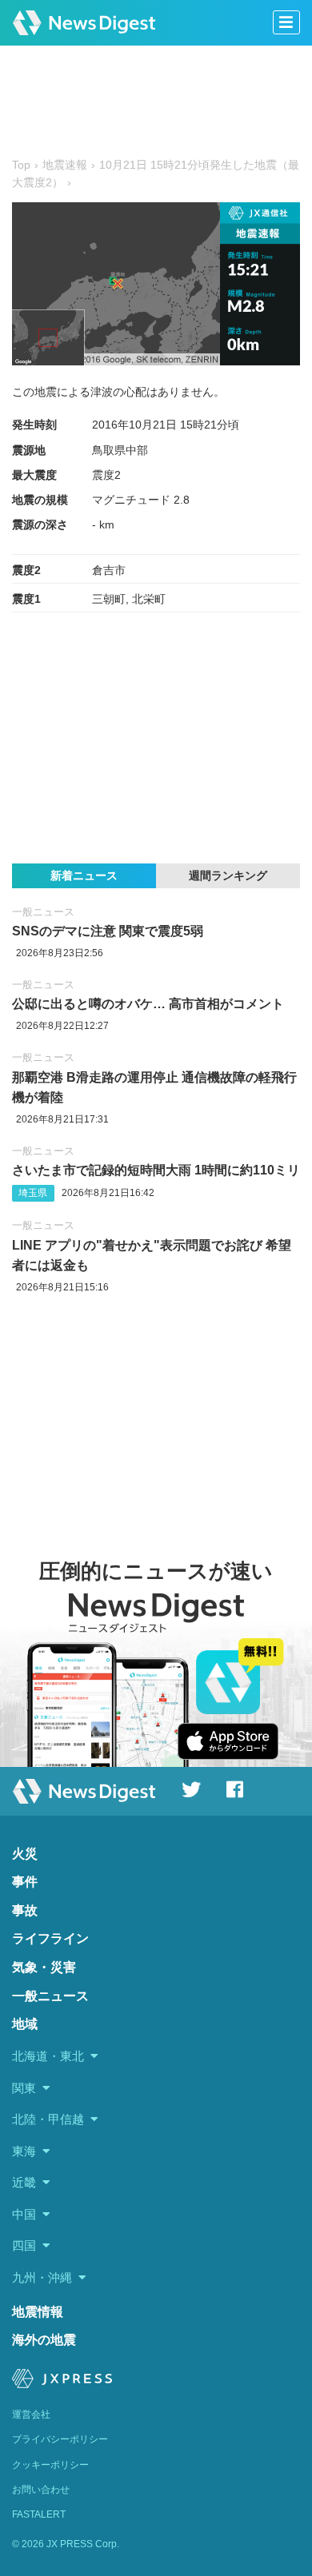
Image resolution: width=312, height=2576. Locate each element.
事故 (25, 1910)
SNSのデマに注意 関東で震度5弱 (108, 931)
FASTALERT (39, 2514)
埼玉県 (33, 1193)
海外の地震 (44, 2340)
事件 (25, 1882)
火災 (25, 1854)
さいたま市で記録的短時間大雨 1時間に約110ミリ (156, 1170)
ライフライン (50, 1938)
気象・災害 (44, 1967)
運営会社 (31, 2415)
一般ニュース (43, 912)
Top (21, 165)
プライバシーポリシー (60, 2439)
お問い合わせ (41, 2490)
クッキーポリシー (50, 2465)
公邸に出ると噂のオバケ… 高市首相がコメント (148, 1004)
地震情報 (38, 2312)
